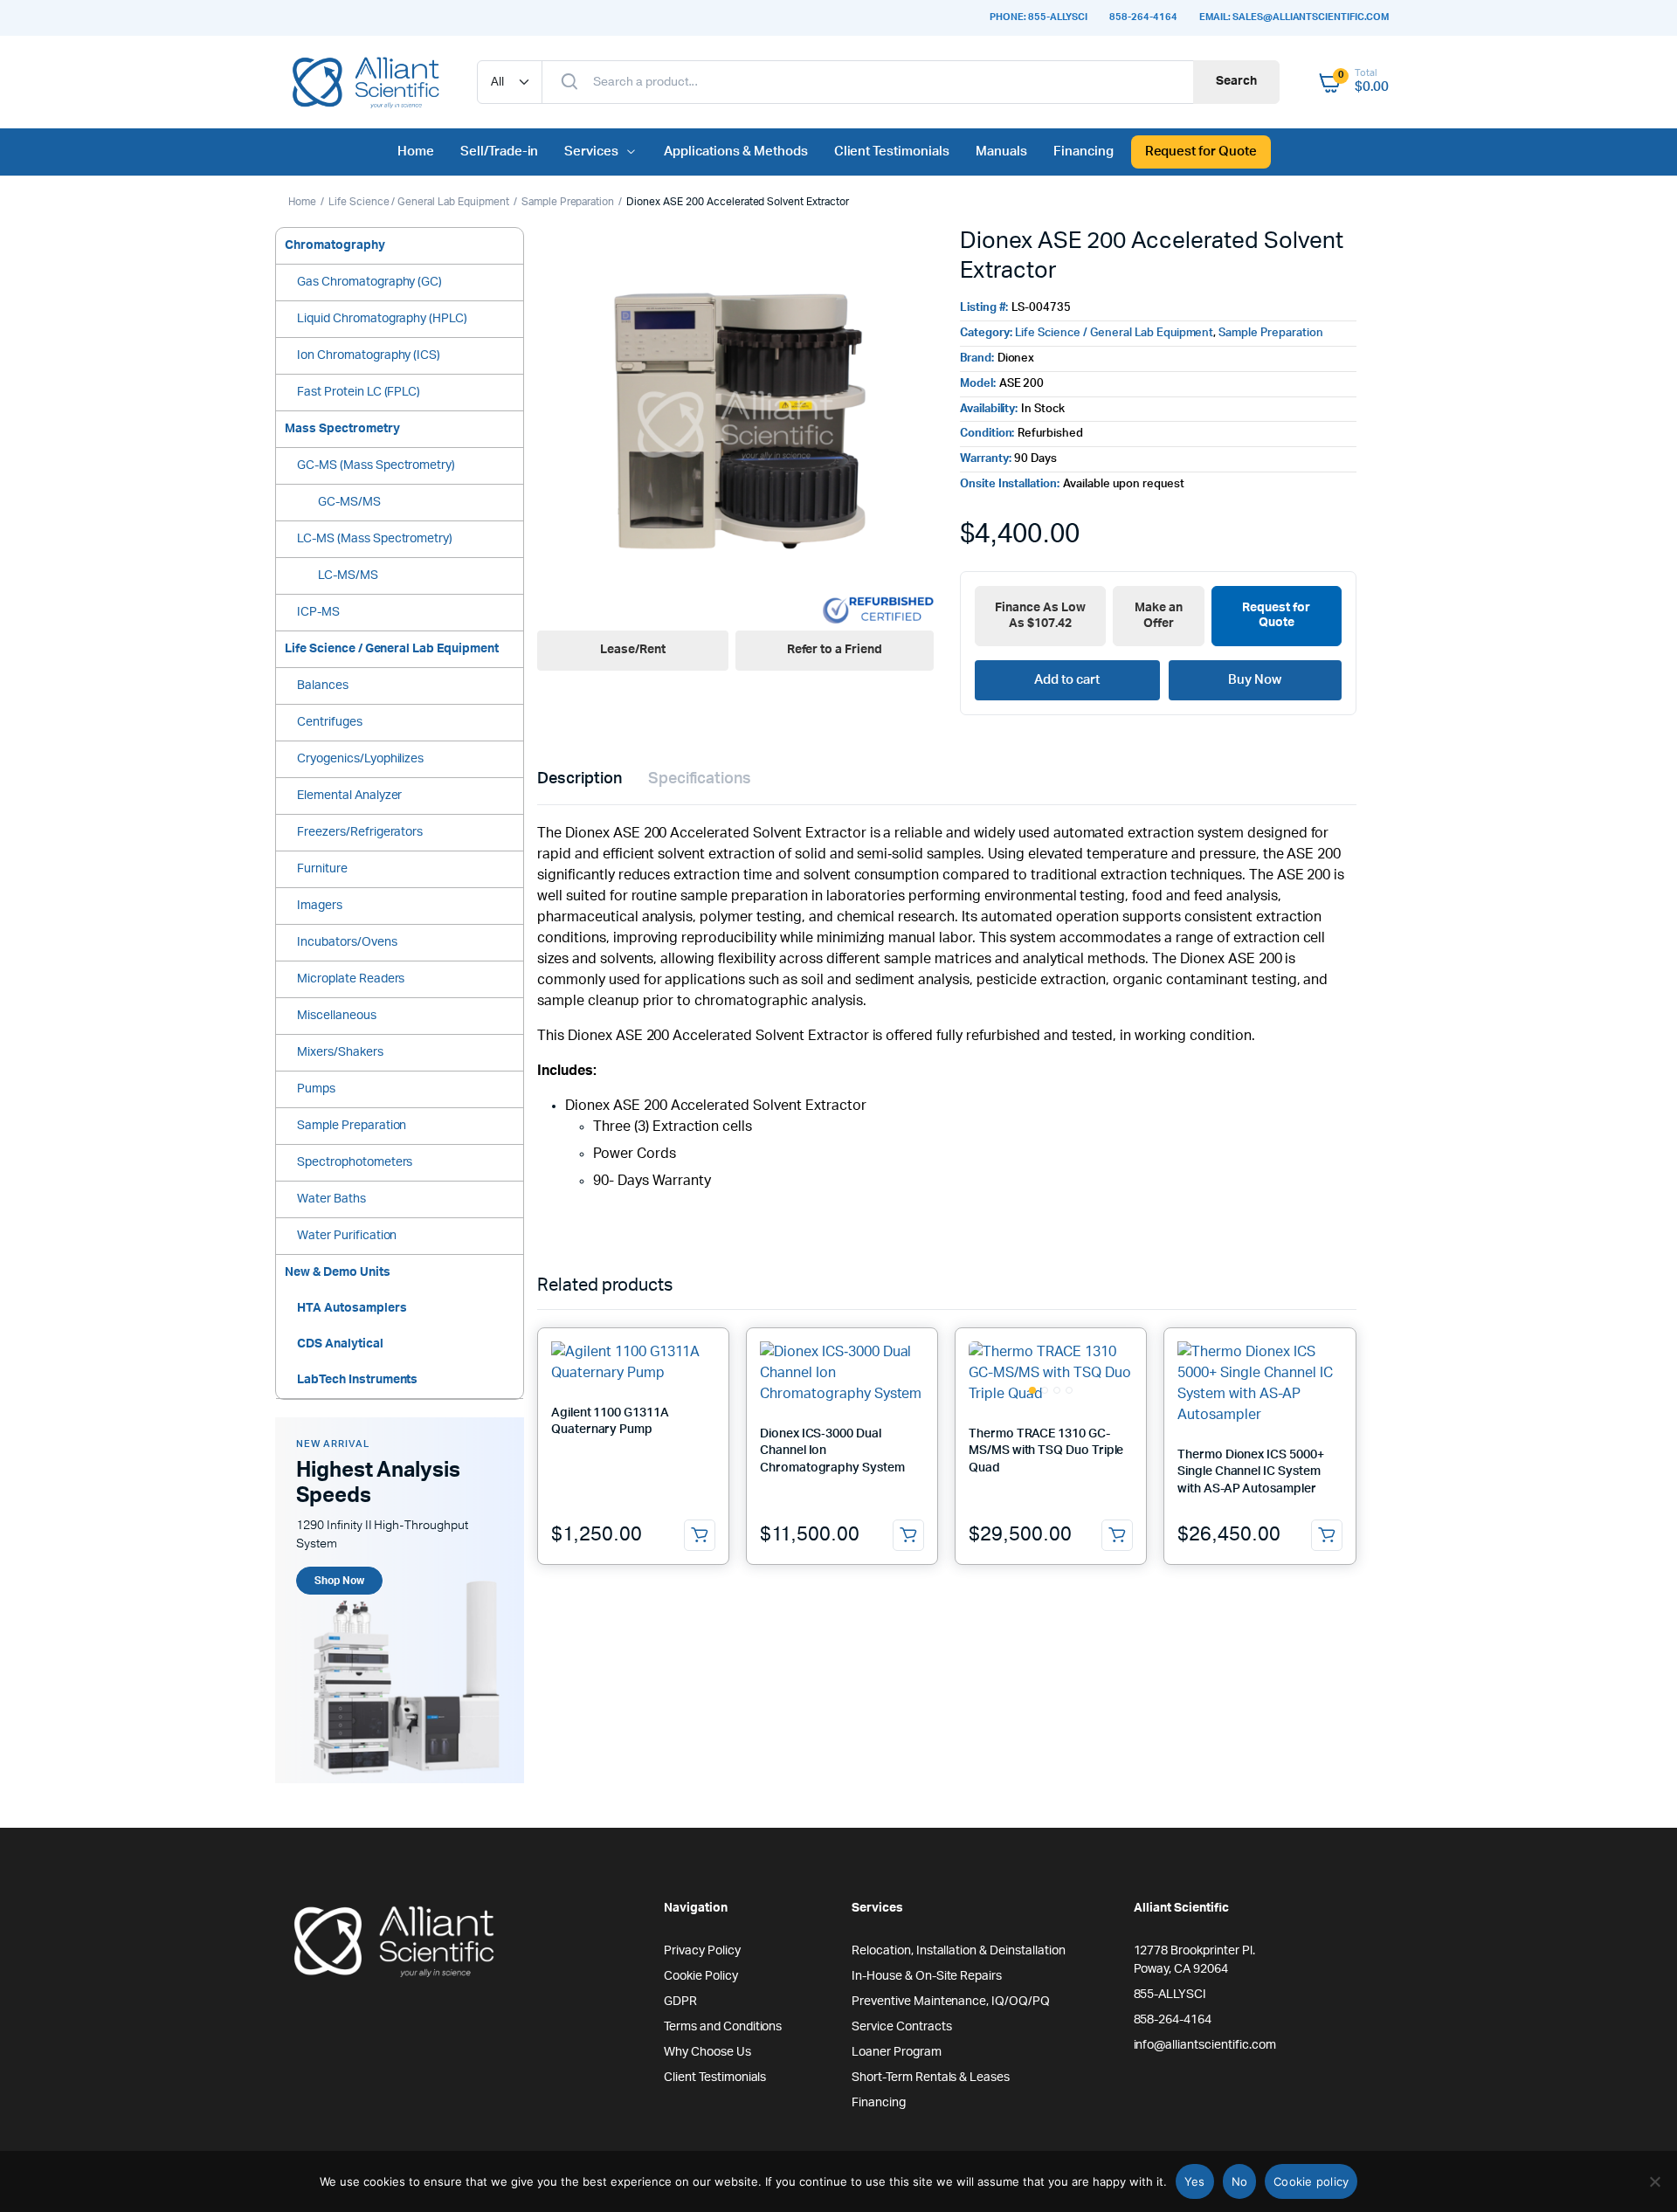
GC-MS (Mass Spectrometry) (376, 465)
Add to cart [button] (700, 1535)
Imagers (320, 906)
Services (591, 152)
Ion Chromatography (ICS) (369, 355)
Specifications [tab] (700, 779)
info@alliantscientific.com (1205, 2045)
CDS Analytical (340, 1344)
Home (416, 152)
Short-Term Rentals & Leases (931, 2078)
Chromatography (335, 245)
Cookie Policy (701, 1976)
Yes (1195, 2181)
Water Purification (347, 1236)
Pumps (316, 1089)
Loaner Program (897, 2052)
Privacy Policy (702, 1951)
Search (1236, 81)
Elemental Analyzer (349, 796)
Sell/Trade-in (500, 152)
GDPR (680, 2002)
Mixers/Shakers (340, 1052)
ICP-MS (318, 612)
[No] (1655, 2181)
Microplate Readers (351, 979)
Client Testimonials (892, 152)
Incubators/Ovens (347, 942)
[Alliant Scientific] (365, 82)
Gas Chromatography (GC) (369, 282)
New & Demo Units (338, 1272)
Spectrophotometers (355, 1162)
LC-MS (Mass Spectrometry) (375, 539)
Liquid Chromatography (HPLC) (382, 319)
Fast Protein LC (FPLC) (359, 392)
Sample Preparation (568, 202)
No (1240, 2181)
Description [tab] (580, 779)
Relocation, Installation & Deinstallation (959, 1951)
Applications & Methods (735, 152)
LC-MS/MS (348, 575)
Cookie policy (1311, 2181)
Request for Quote (1201, 152)
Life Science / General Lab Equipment (419, 202)
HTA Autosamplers (352, 1308)
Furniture (322, 869)
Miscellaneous (337, 1016)
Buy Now (1255, 680)
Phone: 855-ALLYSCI (1039, 17)
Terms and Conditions (723, 2027)
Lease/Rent (633, 650)
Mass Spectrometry (342, 429)
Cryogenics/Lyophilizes (360, 759)
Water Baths (331, 1199)
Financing (1083, 152)
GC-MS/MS (349, 502)
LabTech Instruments (357, 1380)
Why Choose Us (707, 2052)
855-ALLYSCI (1170, 1995)
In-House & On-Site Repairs (927, 1976)
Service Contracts (902, 2027)
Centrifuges (330, 722)
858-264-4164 (1143, 17)
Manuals (1001, 152)
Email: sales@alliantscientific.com (1294, 17)
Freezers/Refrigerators (360, 832)
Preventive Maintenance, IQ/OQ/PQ (951, 2002)
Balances (323, 686)
